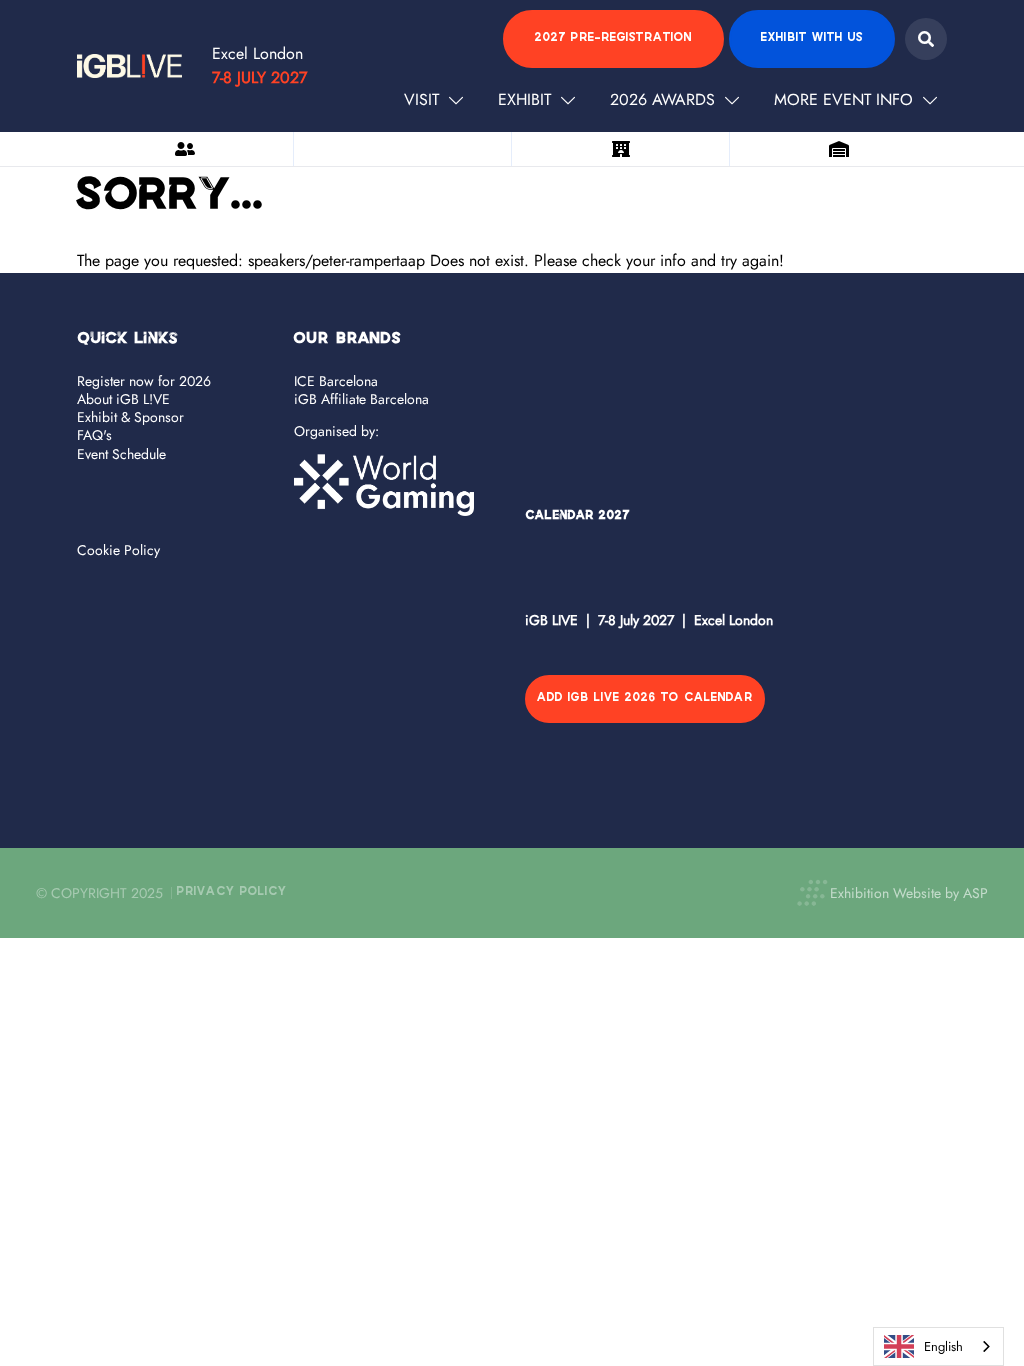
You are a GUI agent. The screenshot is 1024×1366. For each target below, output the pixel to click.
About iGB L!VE (123, 399)
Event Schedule (121, 454)
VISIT (421, 99)
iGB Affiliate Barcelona (361, 399)
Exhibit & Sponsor (130, 417)
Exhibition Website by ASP (909, 893)
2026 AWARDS (662, 99)
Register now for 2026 (144, 381)
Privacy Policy (232, 892)
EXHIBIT (524, 99)
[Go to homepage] (129, 66)
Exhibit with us (812, 38)
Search (926, 39)
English (943, 1346)
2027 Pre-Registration (613, 38)
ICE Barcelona (336, 381)
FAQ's (94, 435)
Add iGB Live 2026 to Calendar (645, 698)
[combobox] (938, 1346)
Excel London (257, 53)
